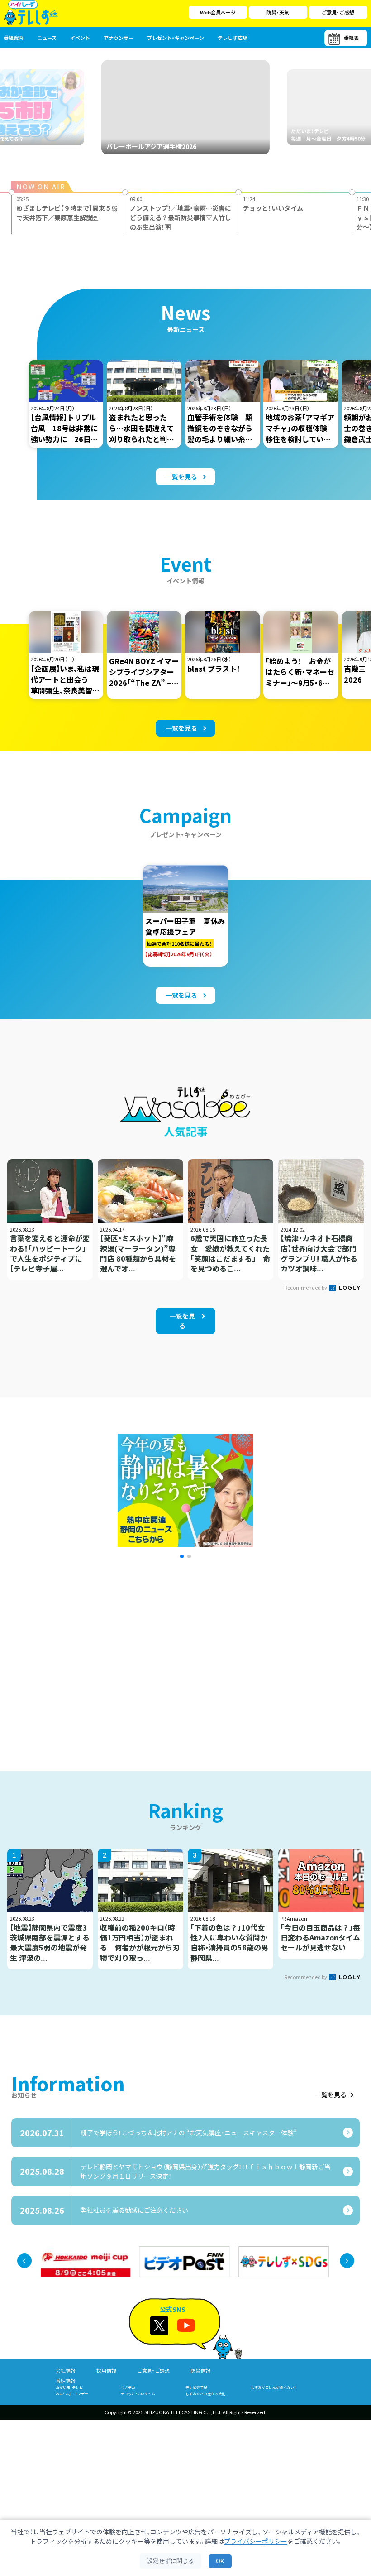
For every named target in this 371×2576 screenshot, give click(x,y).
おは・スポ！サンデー (72, 2394)
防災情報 (200, 2370)
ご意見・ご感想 (338, 12)
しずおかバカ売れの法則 (205, 2394)
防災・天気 (278, 12)
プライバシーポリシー (256, 2541)
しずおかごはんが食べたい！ (273, 2387)
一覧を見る (331, 2095)
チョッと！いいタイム (138, 2394)
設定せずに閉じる (171, 2561)
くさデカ (128, 2387)
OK (220, 2561)
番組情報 (66, 2380)
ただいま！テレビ (69, 2387)
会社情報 (66, 2370)
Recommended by (306, 1287)
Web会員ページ (218, 12)
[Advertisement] (101, 1653)
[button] (182, 1556)
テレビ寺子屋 (196, 2387)
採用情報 (106, 2370)
